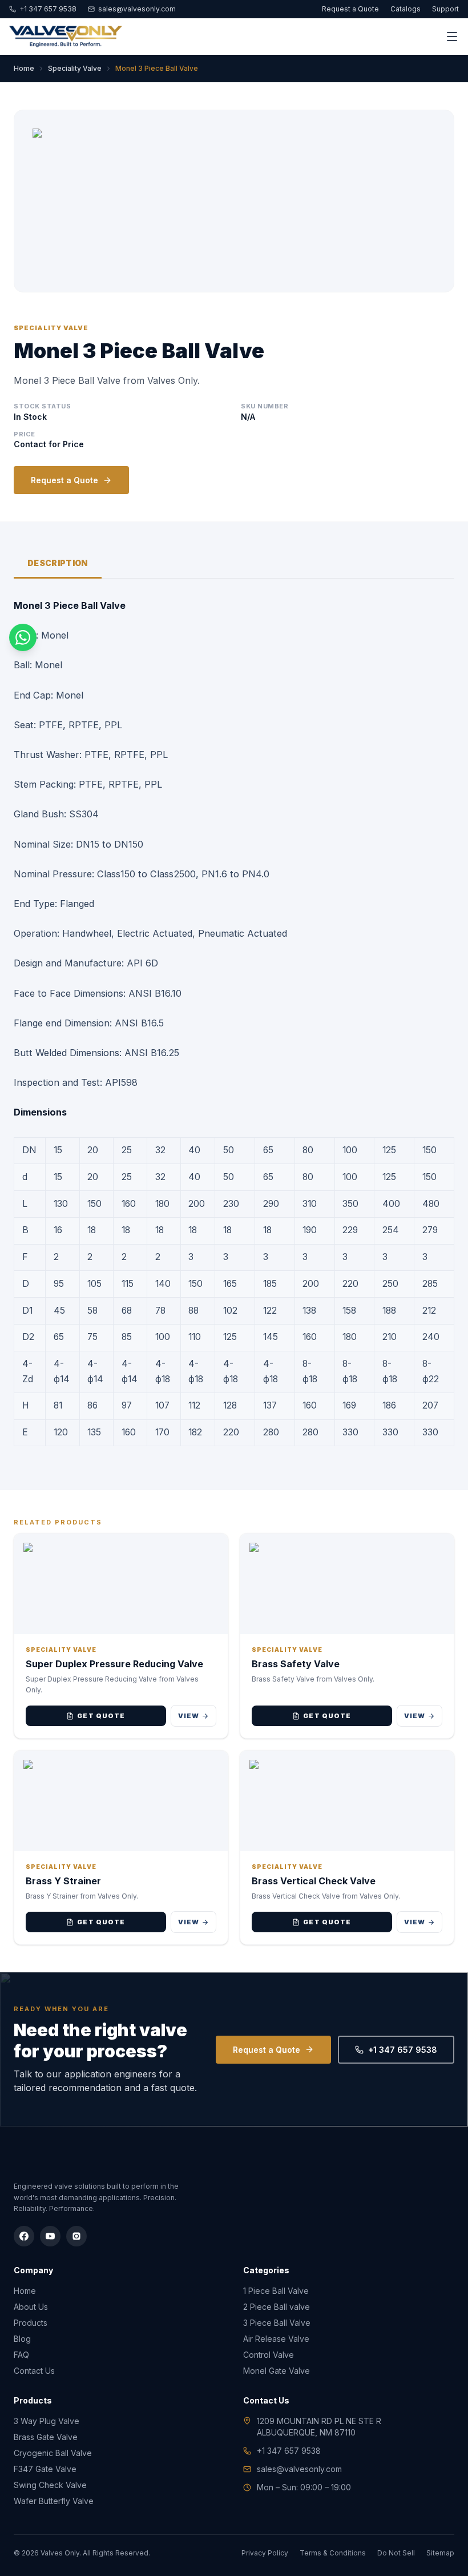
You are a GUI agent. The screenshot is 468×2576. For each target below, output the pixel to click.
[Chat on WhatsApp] (23, 637)
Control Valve (269, 2355)
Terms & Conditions (333, 2553)
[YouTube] (50, 2236)
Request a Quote (350, 9)
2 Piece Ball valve (277, 2307)
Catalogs (406, 9)
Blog (22, 2339)
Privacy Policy (265, 2553)
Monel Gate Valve (277, 2371)
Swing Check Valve (50, 2485)
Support (445, 9)
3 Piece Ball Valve (277, 2323)
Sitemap (440, 2553)
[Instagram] (76, 2236)
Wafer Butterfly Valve (54, 2501)
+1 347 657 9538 (48, 9)
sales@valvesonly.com (137, 9)
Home (24, 68)
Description (58, 563)
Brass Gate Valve (46, 2437)
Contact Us (34, 2371)
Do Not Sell (396, 2553)
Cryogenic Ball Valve (53, 2453)
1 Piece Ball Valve (276, 2291)
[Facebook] (24, 2236)
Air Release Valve (276, 2339)
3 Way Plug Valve (47, 2421)
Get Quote (101, 1716)
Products (31, 2323)
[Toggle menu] (452, 37)
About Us (31, 2307)
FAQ (21, 2355)
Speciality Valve (75, 68)
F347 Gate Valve (45, 2469)
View (189, 1716)
